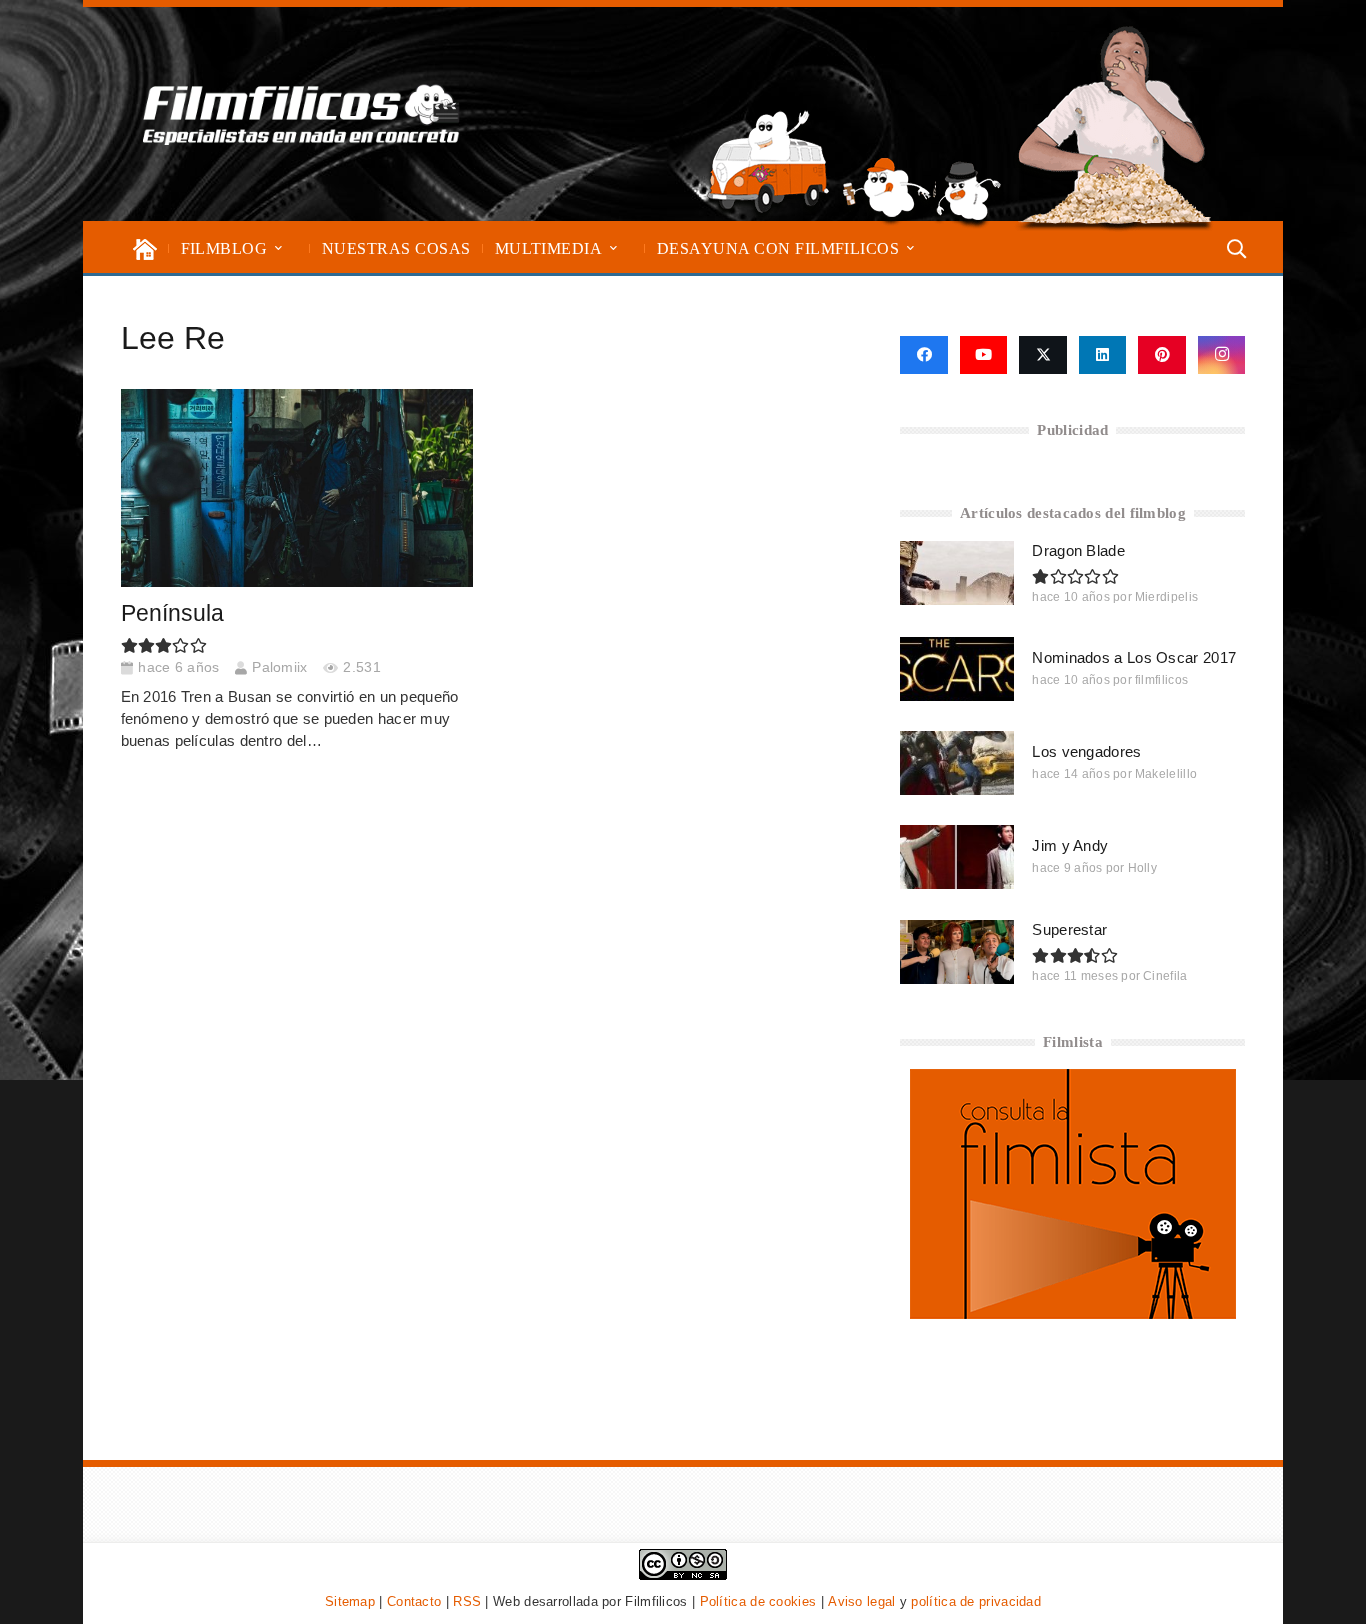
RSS (467, 1601)
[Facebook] (923, 355)
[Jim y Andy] (957, 857)
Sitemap (350, 1601)
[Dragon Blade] (957, 573)
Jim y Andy (1070, 845)
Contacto (414, 1601)
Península (172, 613)
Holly (1143, 868)
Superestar (1069, 929)
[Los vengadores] (957, 763)
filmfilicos (1161, 680)
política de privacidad (976, 1601)
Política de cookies (758, 1601)
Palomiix (279, 667)
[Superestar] (957, 952)
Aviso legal (861, 1601)
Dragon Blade (1078, 550)
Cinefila (1165, 976)
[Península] (297, 488)
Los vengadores (1086, 751)
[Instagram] (1222, 355)
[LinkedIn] (1103, 355)
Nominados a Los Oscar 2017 (1134, 657)
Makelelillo (1166, 774)
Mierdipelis (1166, 597)
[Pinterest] (1162, 355)
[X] (1043, 355)
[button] (278, 248)
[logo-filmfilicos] (301, 114)
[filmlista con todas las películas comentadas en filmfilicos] (1073, 1313)
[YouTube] (984, 355)
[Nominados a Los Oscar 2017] (957, 669)
